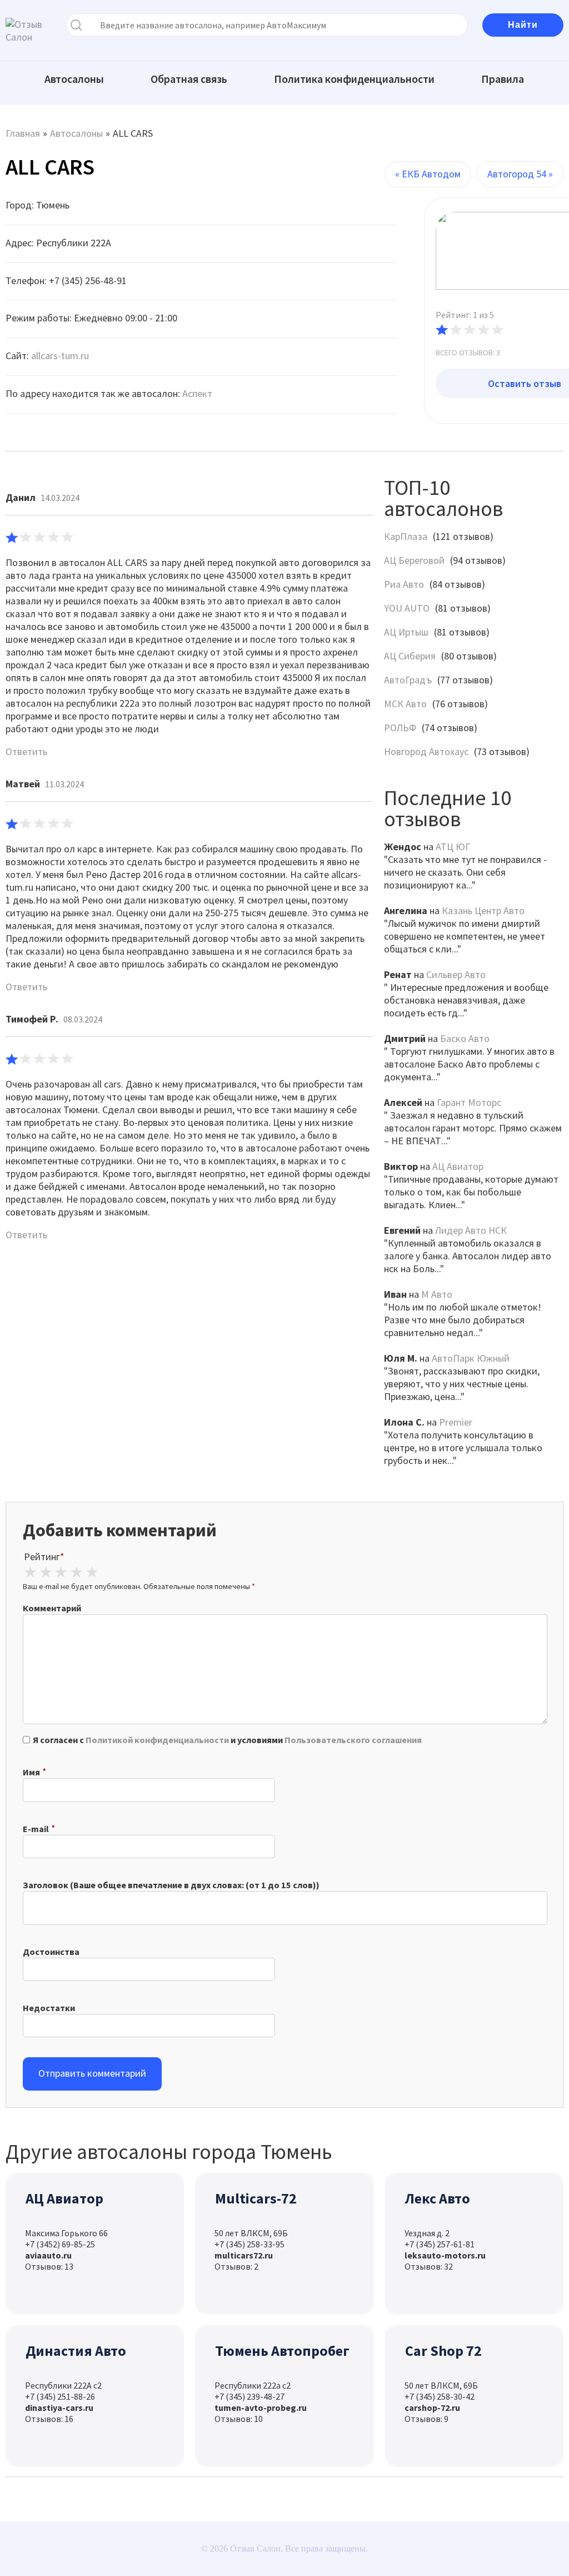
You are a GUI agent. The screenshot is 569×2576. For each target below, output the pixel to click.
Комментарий (52, 1608)
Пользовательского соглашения (353, 1740)
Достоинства (51, 1952)
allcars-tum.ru (60, 356)
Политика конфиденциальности (354, 79)
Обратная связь (189, 79)
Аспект (197, 393)
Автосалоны (74, 79)
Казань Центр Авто (483, 910)
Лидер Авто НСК (471, 1230)
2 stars (46, 1572)
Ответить (26, 751)
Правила (503, 79)
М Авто (437, 1294)
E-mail (36, 1829)
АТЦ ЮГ (453, 847)
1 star (30, 1572)
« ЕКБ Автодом (428, 174)
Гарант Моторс (469, 1102)
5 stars (92, 1572)
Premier (456, 1422)
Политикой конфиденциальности (157, 1740)
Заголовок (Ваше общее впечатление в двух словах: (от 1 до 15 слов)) (171, 1885)
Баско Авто (465, 1038)
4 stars (76, 1572)
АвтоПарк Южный (471, 1358)
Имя (31, 1772)
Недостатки (49, 2008)
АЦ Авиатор (458, 1166)
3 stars (61, 1572)
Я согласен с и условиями (227, 1740)
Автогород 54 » (520, 174)
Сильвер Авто (456, 974)
